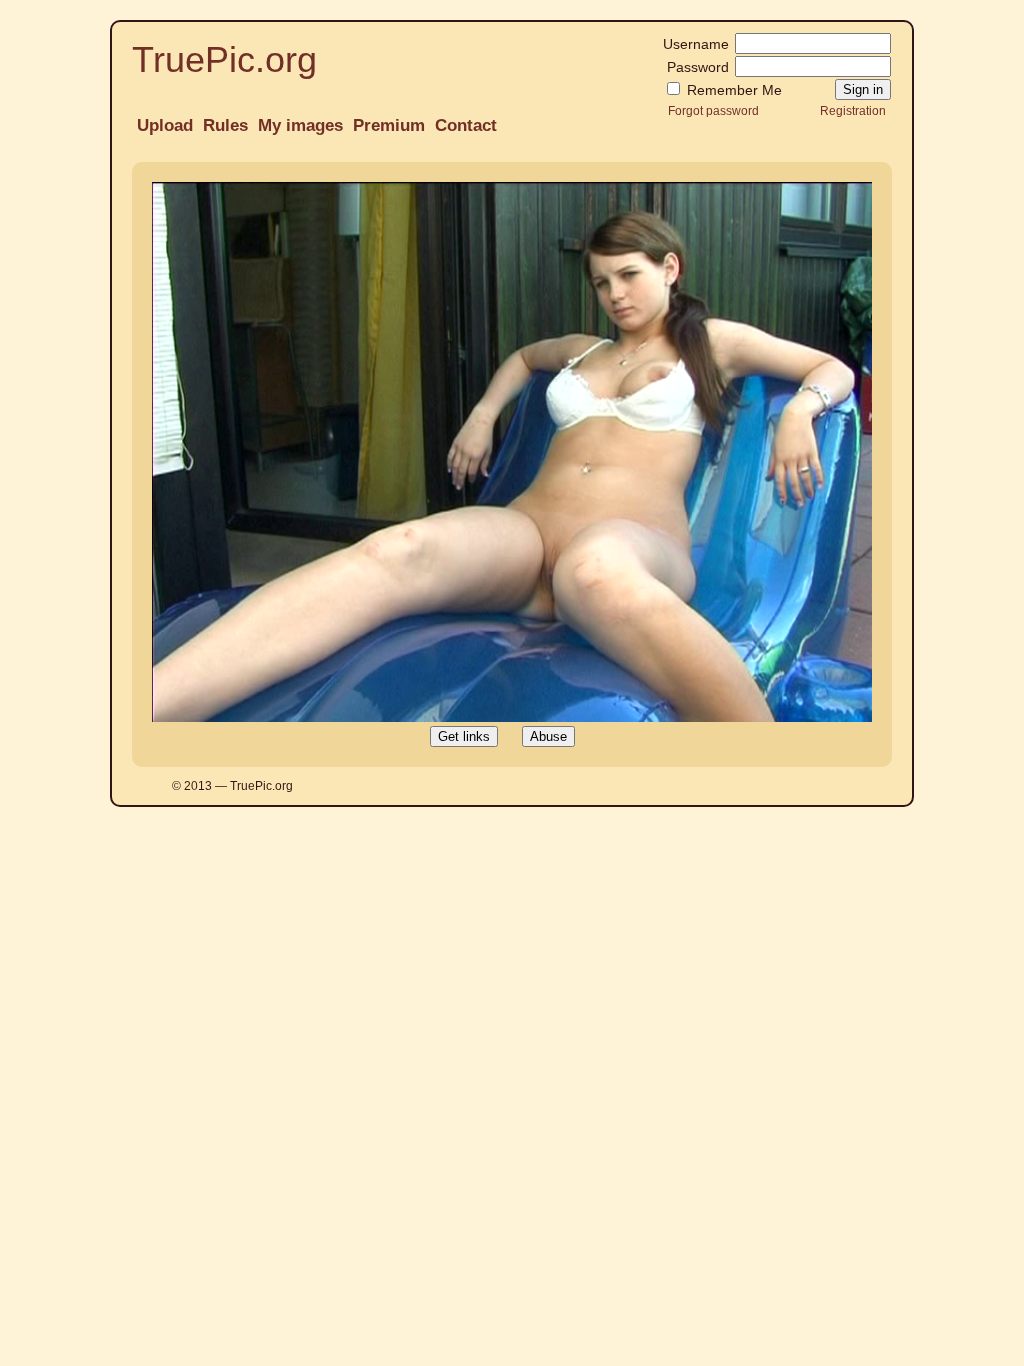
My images (300, 125)
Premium (389, 125)
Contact (466, 125)
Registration (853, 110)
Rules (225, 125)
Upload (165, 125)
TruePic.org (224, 59)
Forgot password (713, 110)
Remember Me (732, 90)
